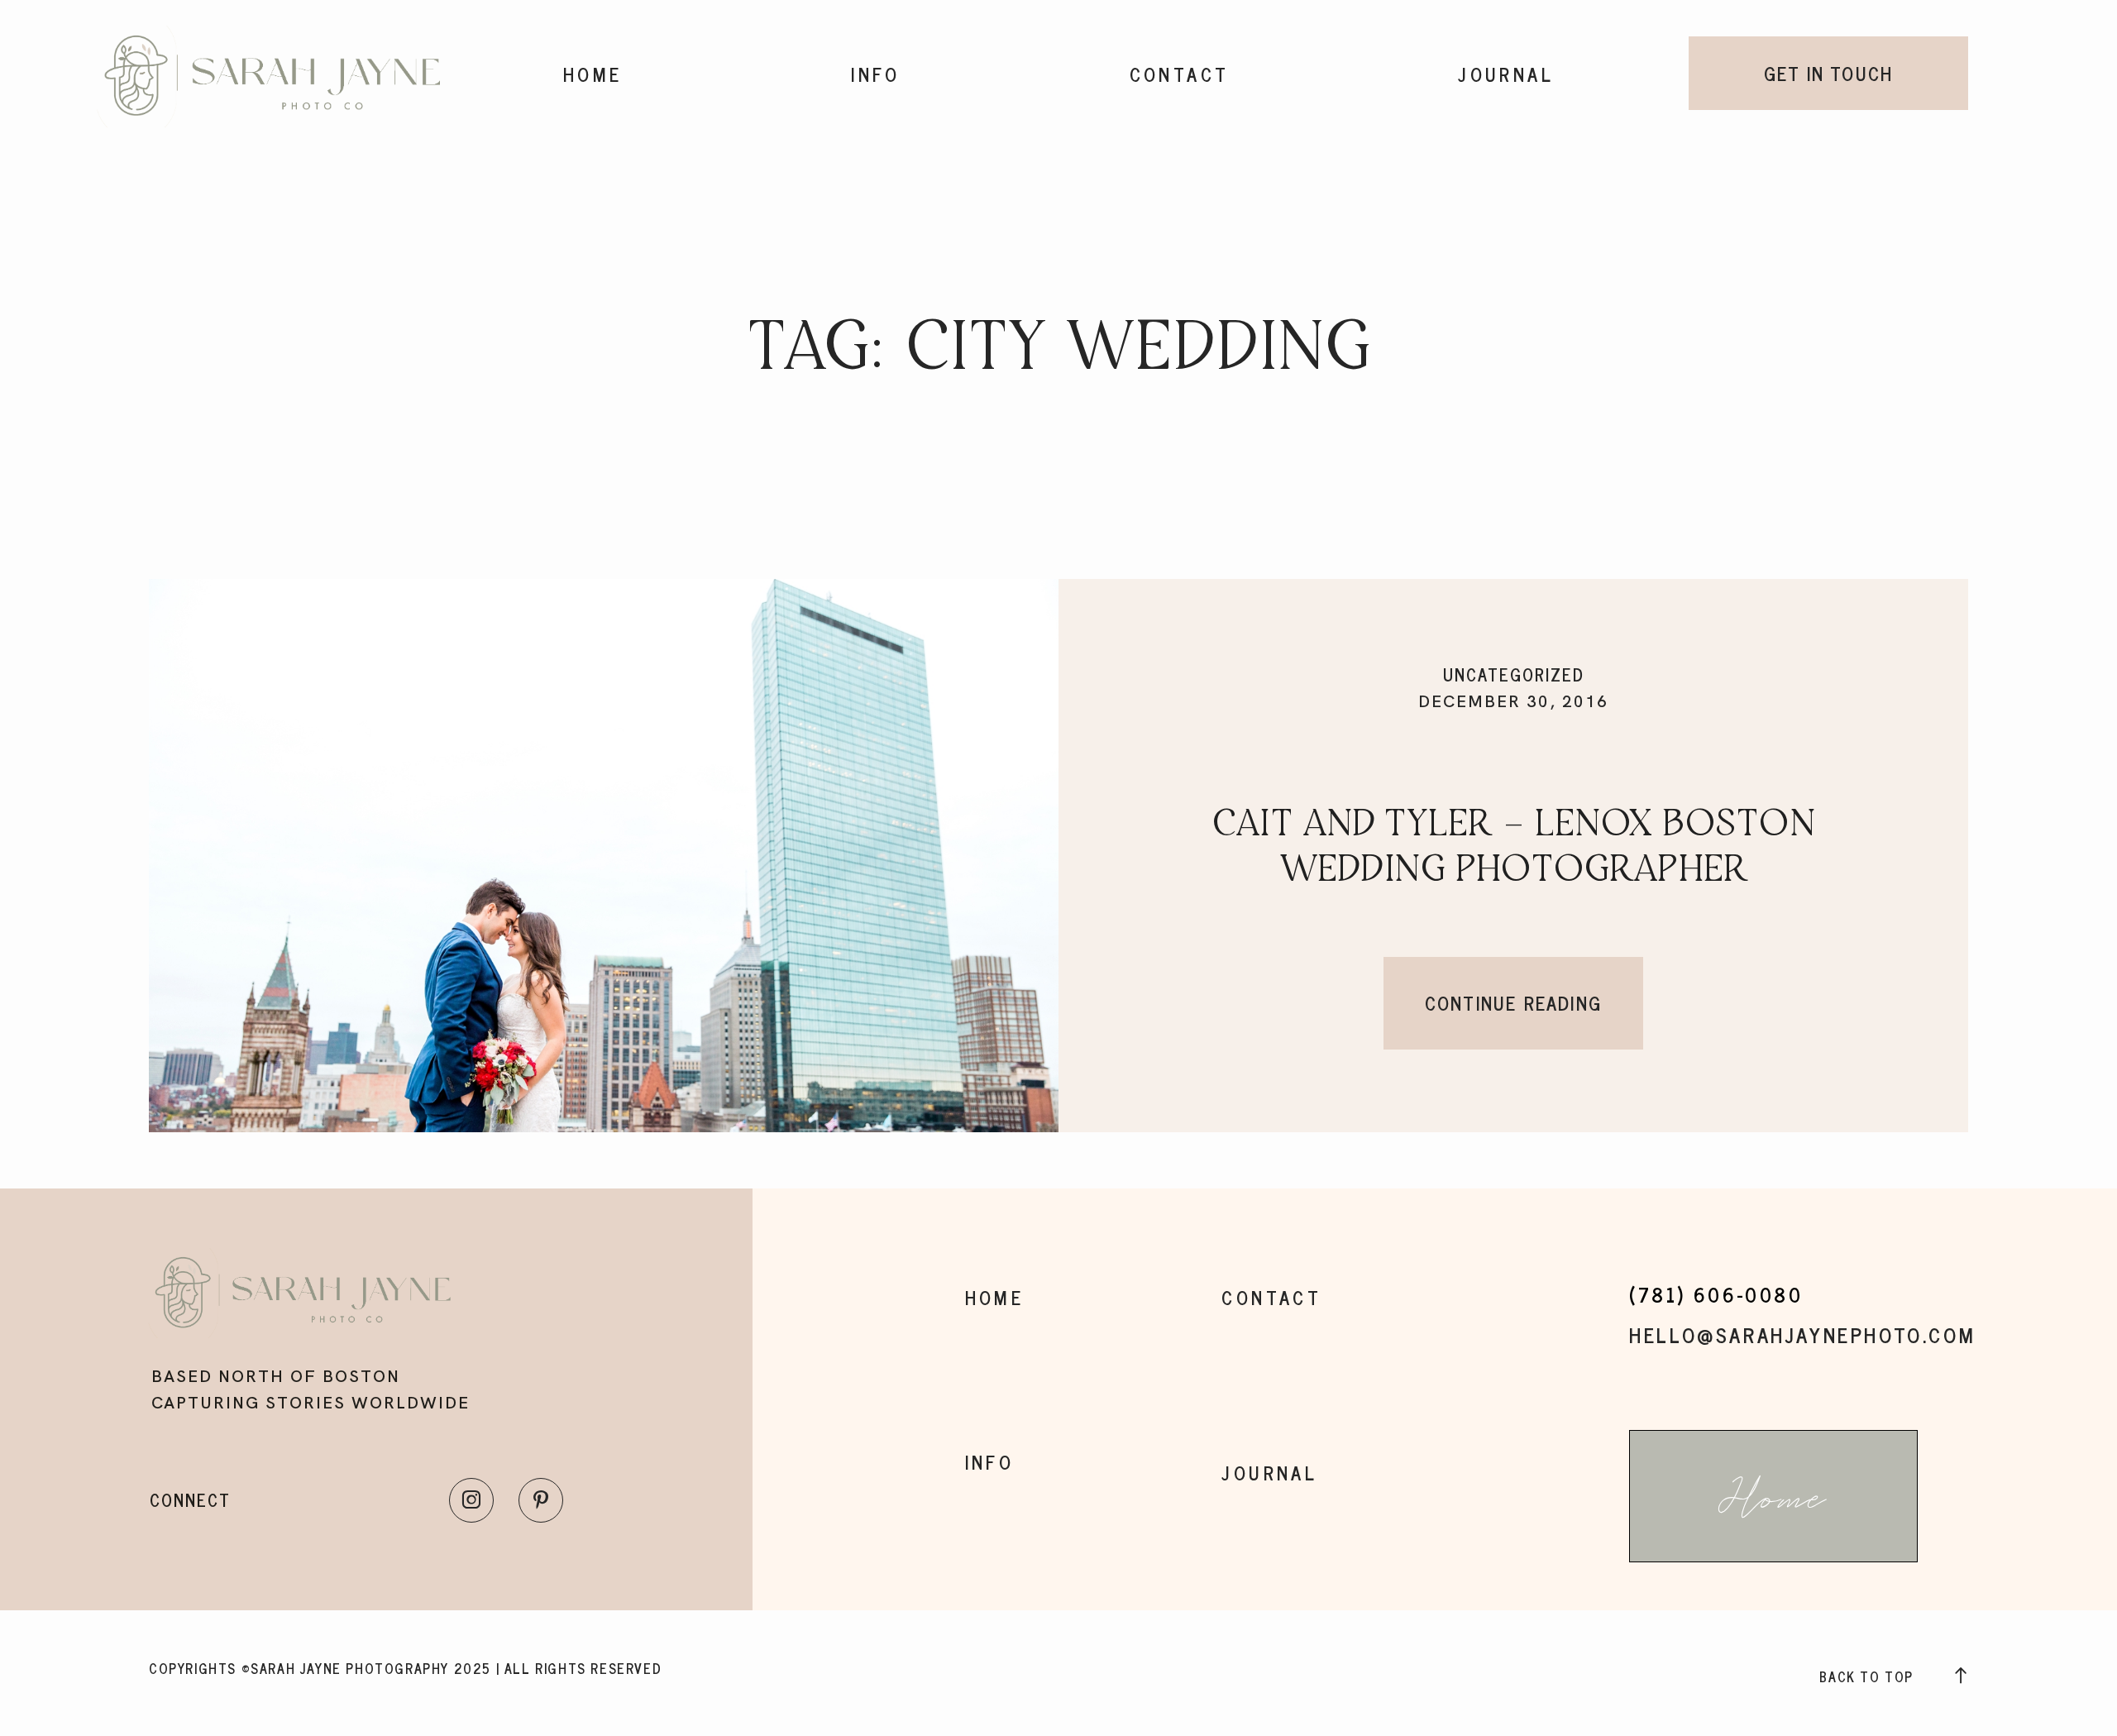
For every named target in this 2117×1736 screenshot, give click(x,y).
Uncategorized (1514, 674)
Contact (1180, 74)
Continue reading (1513, 1003)
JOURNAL (1506, 74)
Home (593, 74)
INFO (876, 74)
